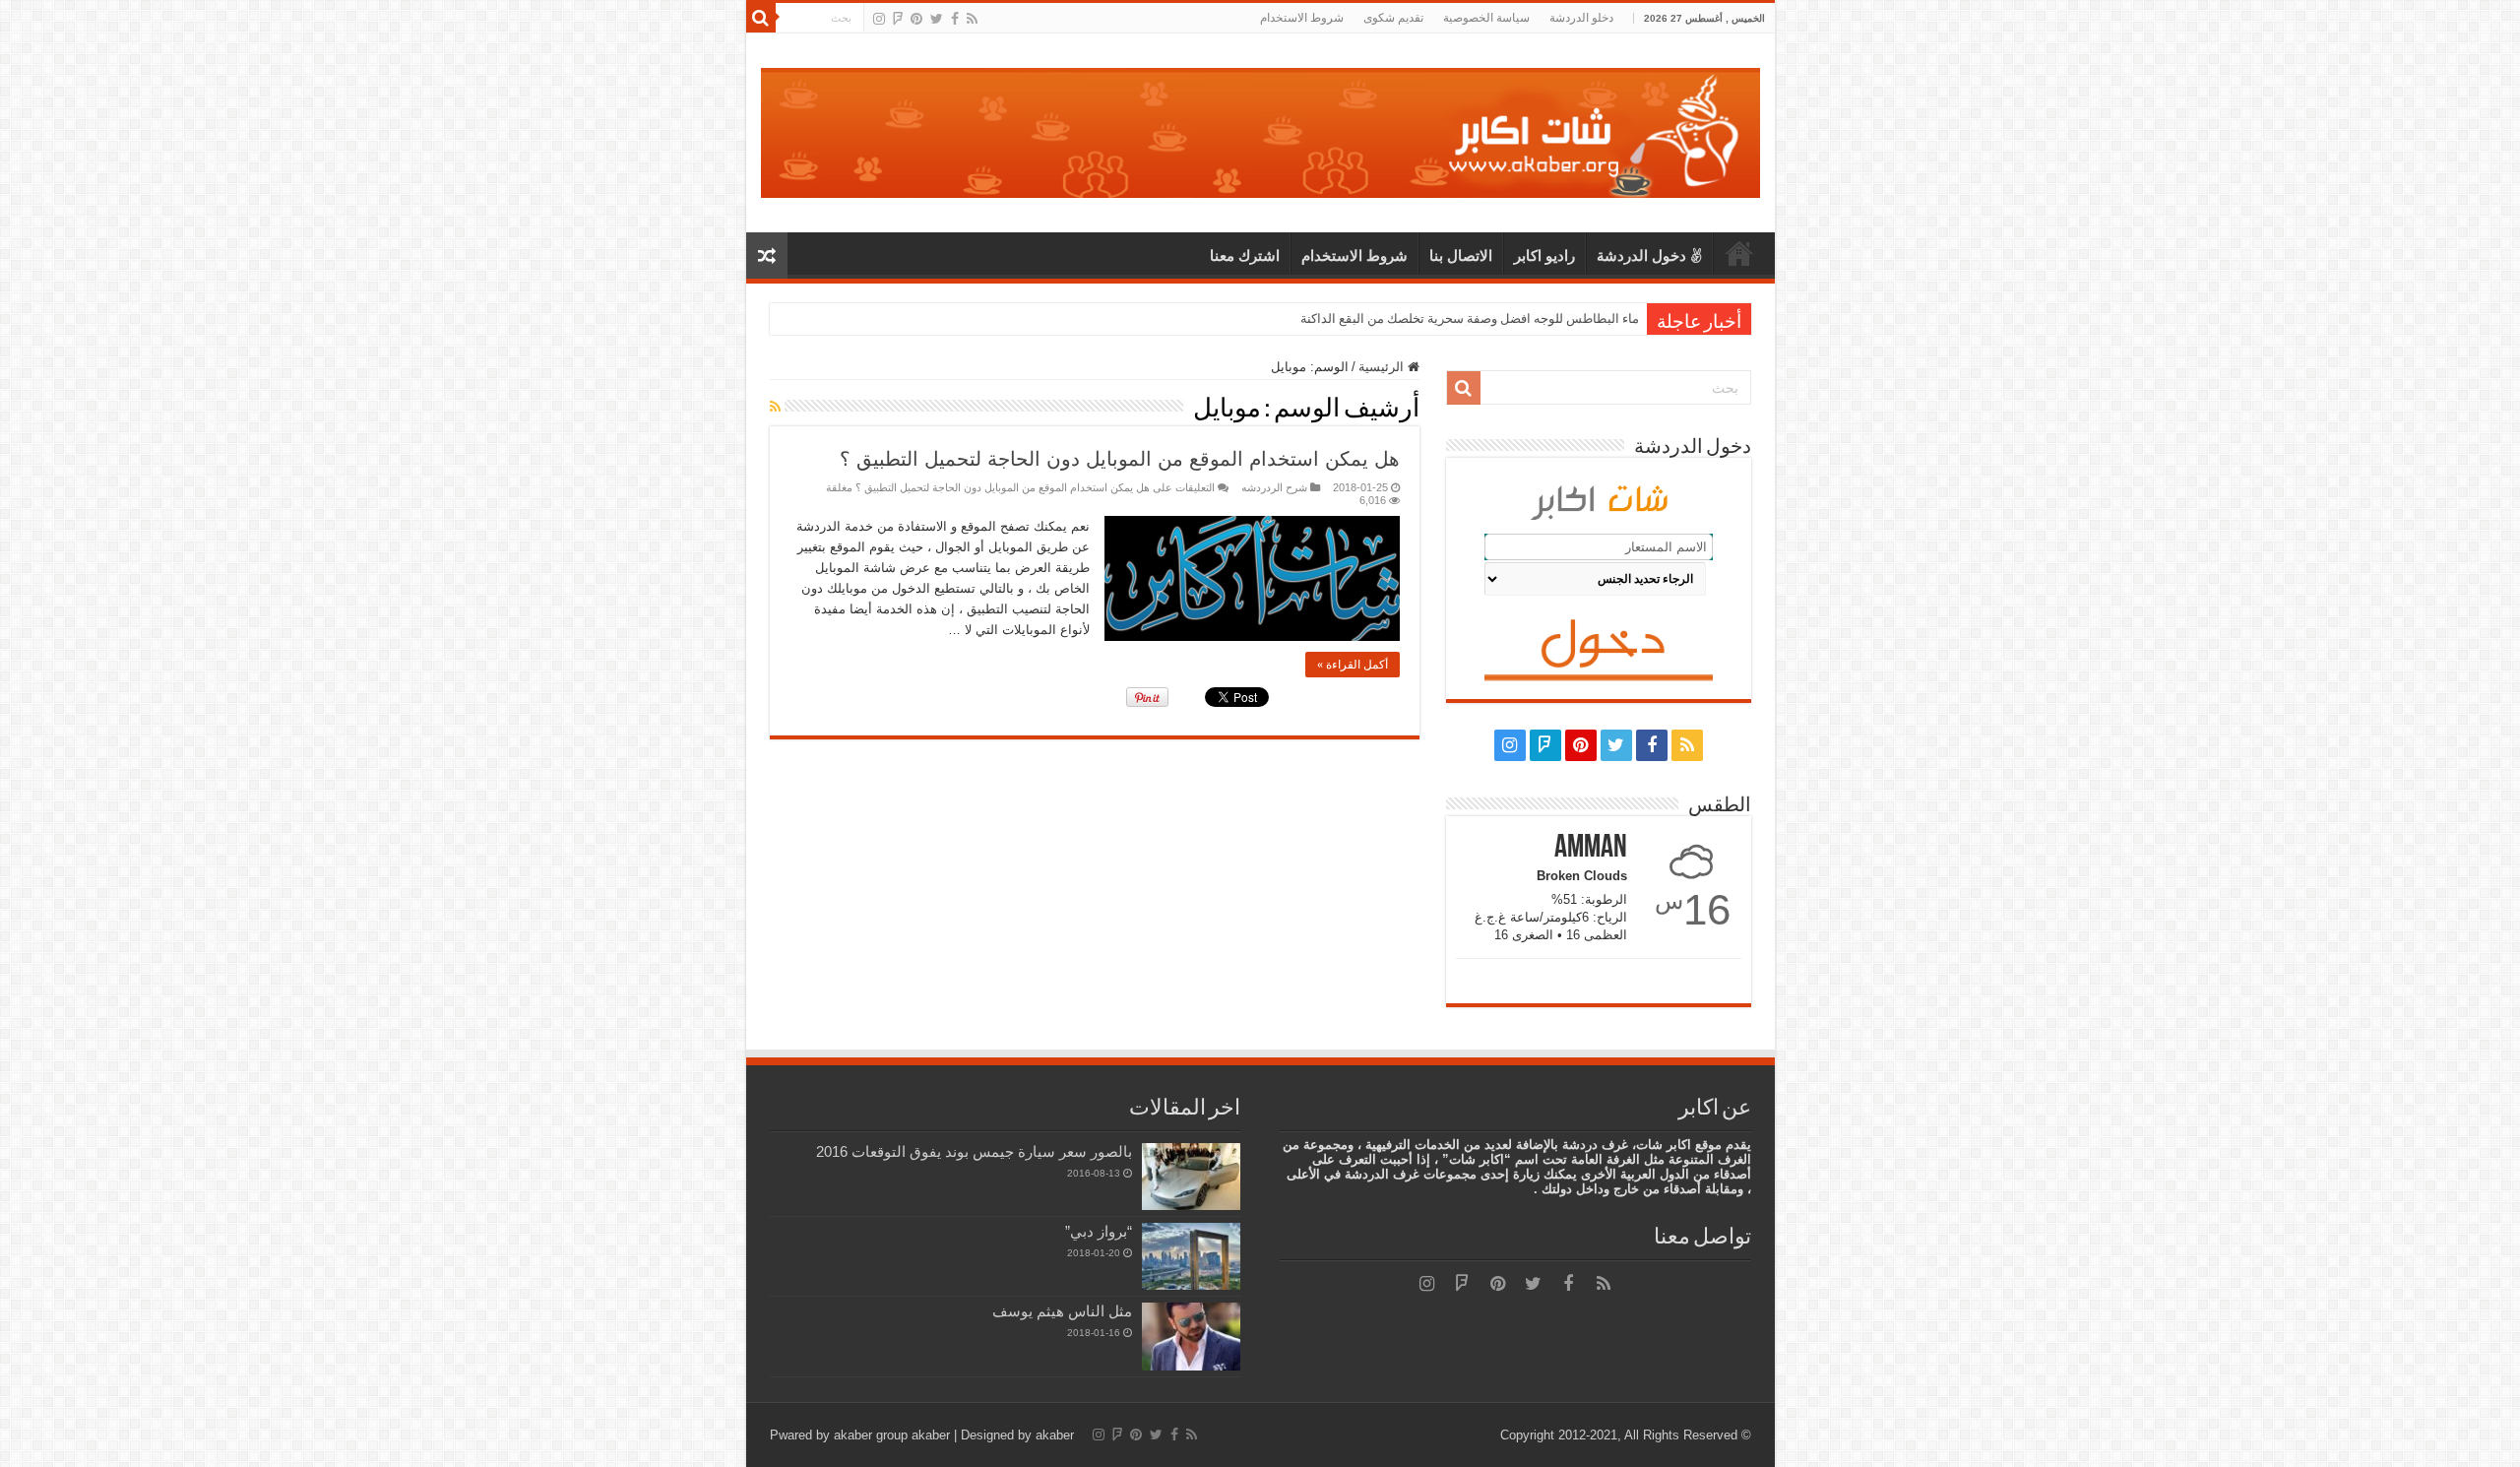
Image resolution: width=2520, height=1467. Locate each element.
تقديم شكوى (1393, 18)
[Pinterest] (916, 19)
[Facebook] (955, 19)
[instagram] (879, 19)
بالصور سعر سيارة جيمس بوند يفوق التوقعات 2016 (974, 1151)
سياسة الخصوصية (1486, 18)
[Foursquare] (898, 19)
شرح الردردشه (1274, 487)
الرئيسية (1739, 253)
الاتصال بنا (1461, 255)
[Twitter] (937, 19)
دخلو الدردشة (1581, 18)
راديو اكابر (1544, 255)
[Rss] (972, 19)
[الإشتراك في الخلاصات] (775, 407)
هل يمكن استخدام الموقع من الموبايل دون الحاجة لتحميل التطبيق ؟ (1120, 459)
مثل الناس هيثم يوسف (1062, 1311)
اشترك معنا (1245, 255)
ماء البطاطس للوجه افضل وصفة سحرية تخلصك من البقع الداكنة (1470, 319)
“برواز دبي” (1099, 1231)
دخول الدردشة (1641, 255)
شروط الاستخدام (1302, 18)
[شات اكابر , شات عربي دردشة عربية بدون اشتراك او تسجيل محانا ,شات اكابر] (1260, 129)
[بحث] (761, 18)
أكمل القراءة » (1353, 665)
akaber (931, 1435)
